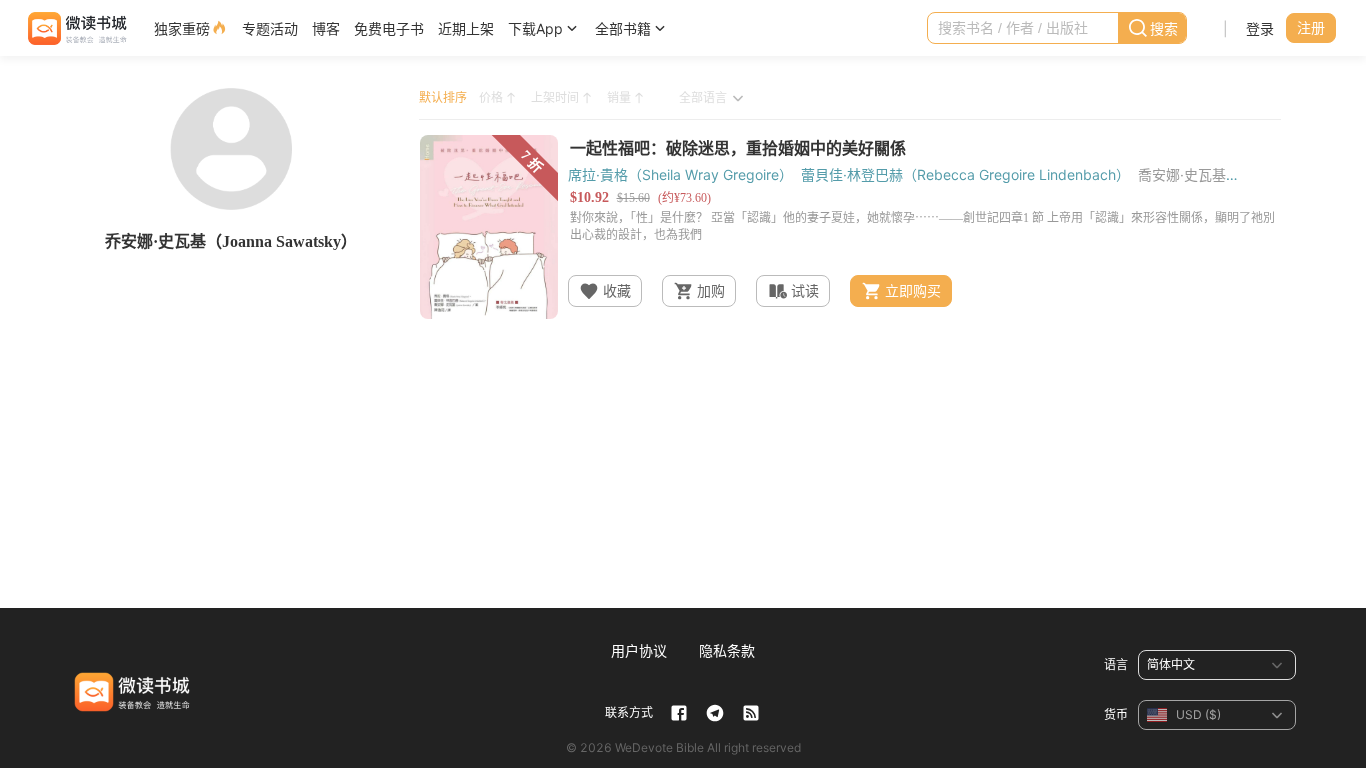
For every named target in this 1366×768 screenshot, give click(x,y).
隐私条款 (727, 650)
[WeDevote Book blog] (751, 713)
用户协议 (639, 650)
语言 (1116, 664)
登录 (1260, 28)
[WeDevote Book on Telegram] (715, 713)
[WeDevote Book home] (75, 28)
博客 (326, 28)
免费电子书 (389, 28)
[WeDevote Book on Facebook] (679, 713)
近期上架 (466, 28)
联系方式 (629, 712)
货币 (1116, 714)
